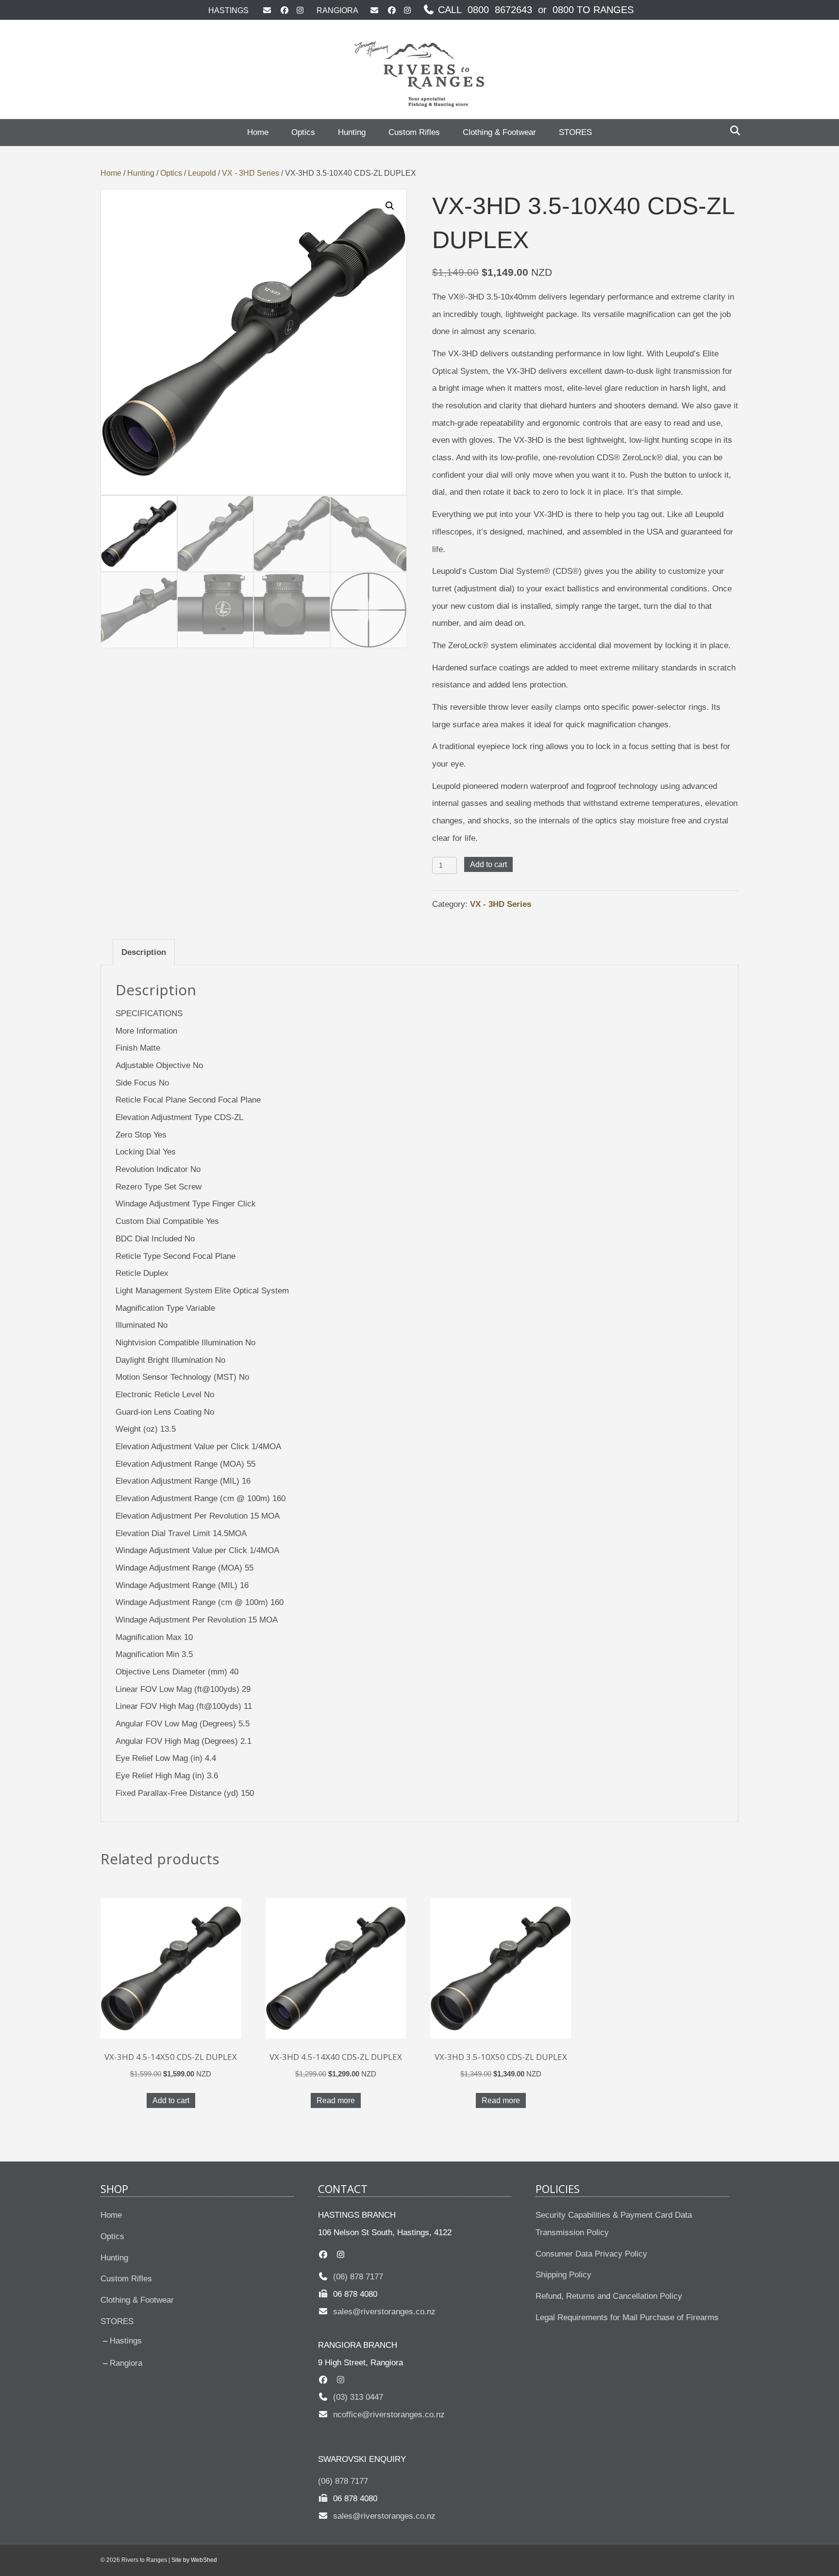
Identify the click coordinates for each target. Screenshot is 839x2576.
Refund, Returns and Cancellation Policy (609, 2296)
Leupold (202, 173)
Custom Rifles (414, 132)
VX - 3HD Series (251, 173)
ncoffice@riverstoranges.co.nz (386, 2415)
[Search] (732, 131)
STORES (575, 132)
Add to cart (488, 864)
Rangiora (126, 2363)
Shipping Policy (563, 2275)
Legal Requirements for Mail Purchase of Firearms (627, 2317)
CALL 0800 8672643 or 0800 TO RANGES (534, 10)
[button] (390, 206)
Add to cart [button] (171, 2100)
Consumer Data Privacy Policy (591, 2254)
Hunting (352, 132)
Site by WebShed (194, 2560)
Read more (336, 2100)
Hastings (126, 2341)
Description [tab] (144, 952)
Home (258, 132)
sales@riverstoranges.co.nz (382, 2312)
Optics (303, 132)
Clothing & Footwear (499, 132)
